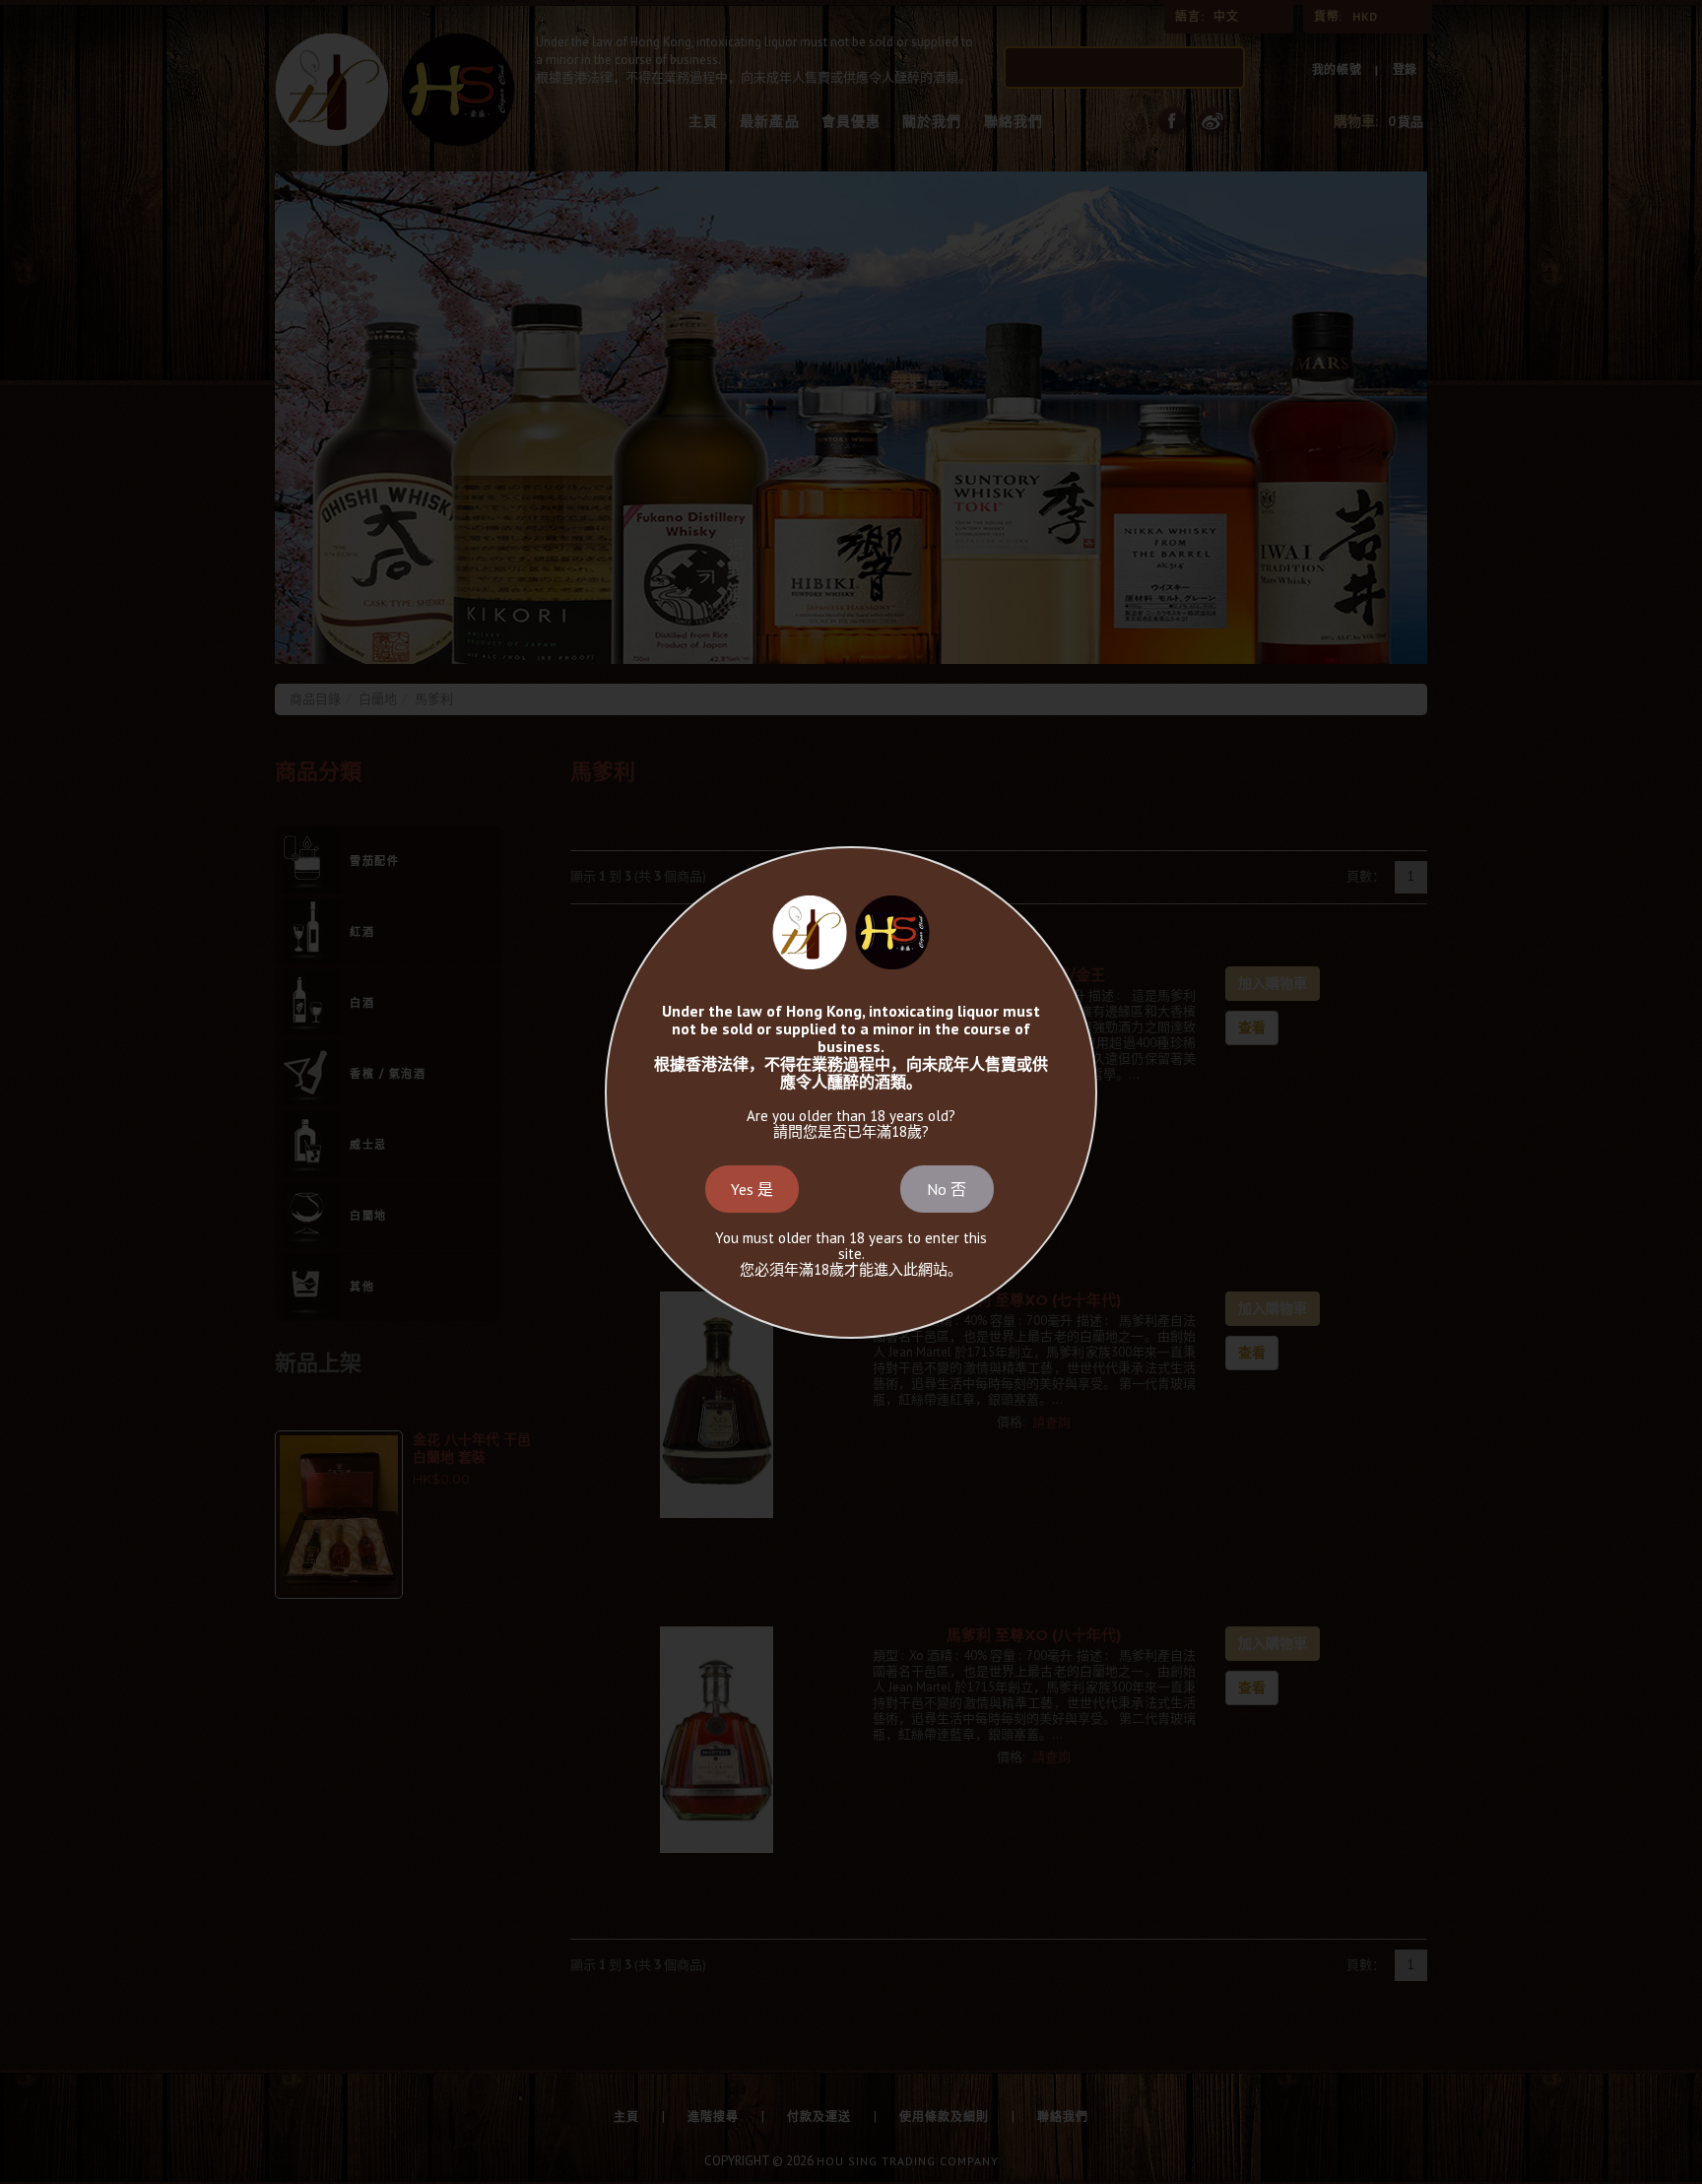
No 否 (947, 1189)
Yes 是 (752, 1189)
